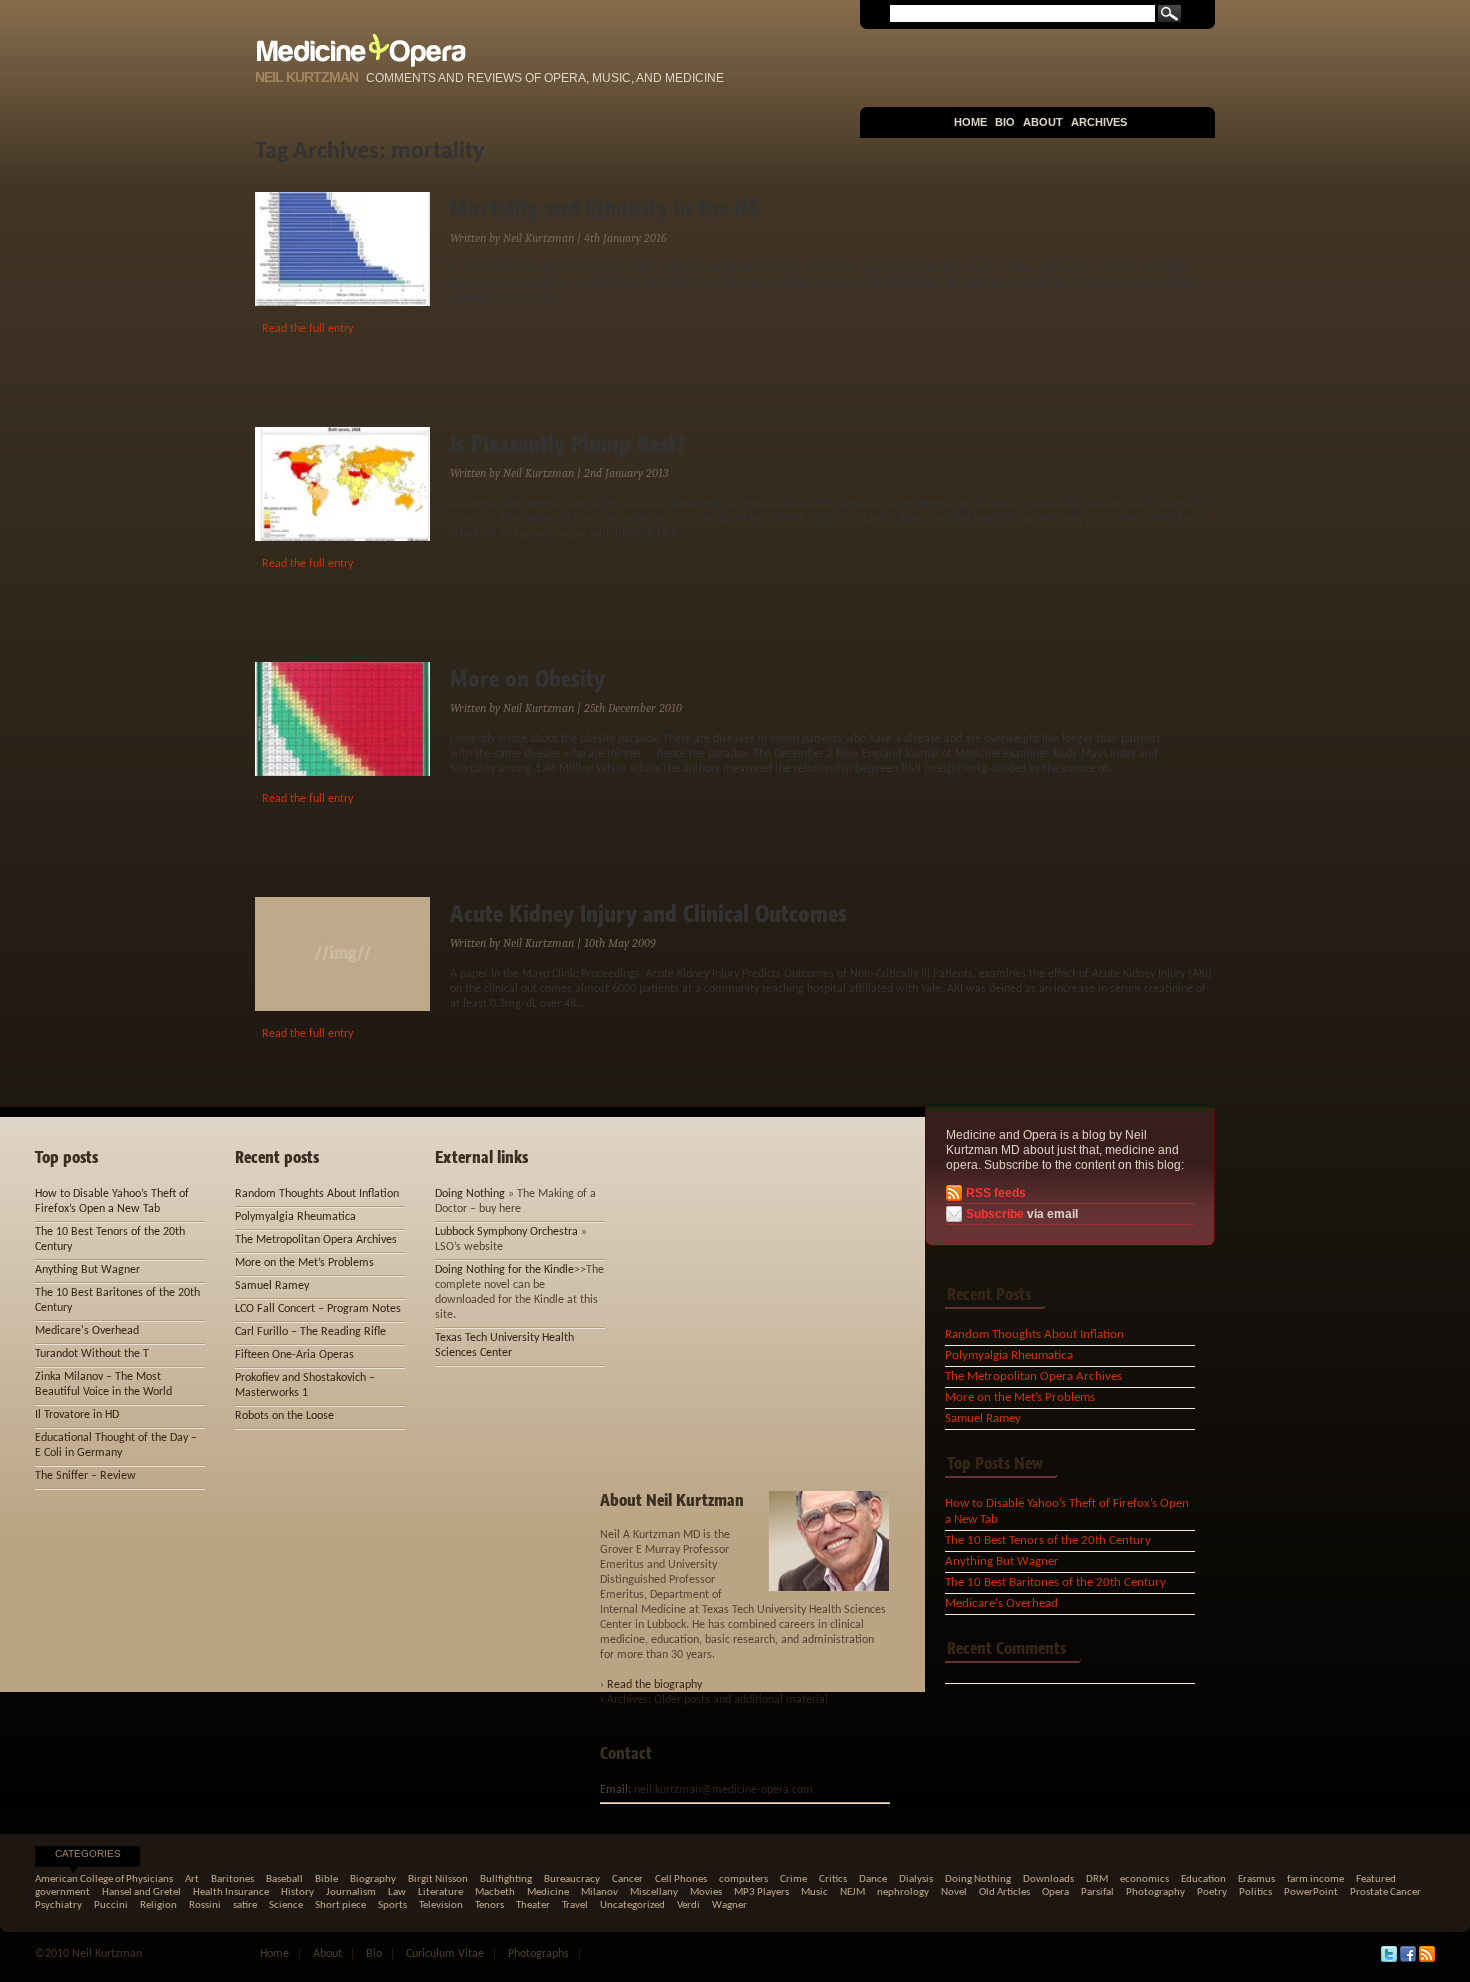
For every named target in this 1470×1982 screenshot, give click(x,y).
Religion (158, 1905)
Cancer (627, 1879)
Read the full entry (307, 329)
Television (441, 1905)
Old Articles (1004, 1892)
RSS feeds (996, 1193)
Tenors (489, 1905)
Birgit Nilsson (438, 1879)
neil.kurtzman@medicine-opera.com (723, 1790)
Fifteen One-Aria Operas (294, 1355)
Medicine (548, 1892)
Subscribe (995, 1214)
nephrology (903, 1892)
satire (245, 1905)
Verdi (688, 1905)
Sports (392, 1905)
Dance (873, 1879)
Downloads (1048, 1879)
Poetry (1212, 1892)
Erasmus (1256, 1879)
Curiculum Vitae (445, 1954)
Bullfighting (506, 1879)
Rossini (205, 1905)
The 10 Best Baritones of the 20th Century (1055, 1582)
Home (970, 122)
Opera (1055, 1892)
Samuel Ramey (983, 1418)
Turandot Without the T (92, 1354)
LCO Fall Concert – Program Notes (318, 1309)
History (297, 1892)
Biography (373, 1879)
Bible (326, 1879)
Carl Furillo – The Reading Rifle (310, 1332)
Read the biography (654, 1685)
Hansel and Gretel (141, 1892)
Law (397, 1892)
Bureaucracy (572, 1879)
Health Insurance (231, 1892)
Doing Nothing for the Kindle (504, 1270)
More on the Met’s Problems (1020, 1397)
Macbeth (495, 1892)
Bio (1005, 122)
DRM (1097, 1879)
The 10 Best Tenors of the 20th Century (1048, 1540)
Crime (793, 1879)
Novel (954, 1892)
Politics (1255, 1892)
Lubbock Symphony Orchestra (506, 1232)
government (62, 1892)
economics (1144, 1879)
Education (1203, 1879)
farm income (1315, 1879)
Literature (440, 1892)
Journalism (351, 1892)
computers (743, 1879)
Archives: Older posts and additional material (717, 1700)
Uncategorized (632, 1905)
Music (814, 1892)
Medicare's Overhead (1001, 1603)
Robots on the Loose (284, 1416)
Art (192, 1879)
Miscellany (654, 1892)
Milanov (599, 1892)
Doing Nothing (470, 1194)
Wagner (729, 1905)
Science (286, 1905)
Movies (706, 1892)
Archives (1099, 122)
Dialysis (916, 1879)
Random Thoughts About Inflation (1034, 1334)
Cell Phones (681, 1879)
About (1043, 122)
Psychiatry (58, 1905)
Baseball (284, 1879)
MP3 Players (761, 1892)
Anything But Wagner (1002, 1561)
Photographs (538, 1954)
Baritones (232, 1879)
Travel (575, 1905)
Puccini (111, 1905)
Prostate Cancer (1385, 1892)
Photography (1155, 1892)
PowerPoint (1311, 1892)
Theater (533, 1905)
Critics (833, 1879)
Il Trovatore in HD (77, 1415)
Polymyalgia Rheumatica (1009, 1355)
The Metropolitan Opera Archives (1033, 1376)
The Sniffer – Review (85, 1476)
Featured (1376, 1879)
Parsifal (1097, 1892)
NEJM (852, 1892)
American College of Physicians (104, 1879)
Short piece (340, 1905)
